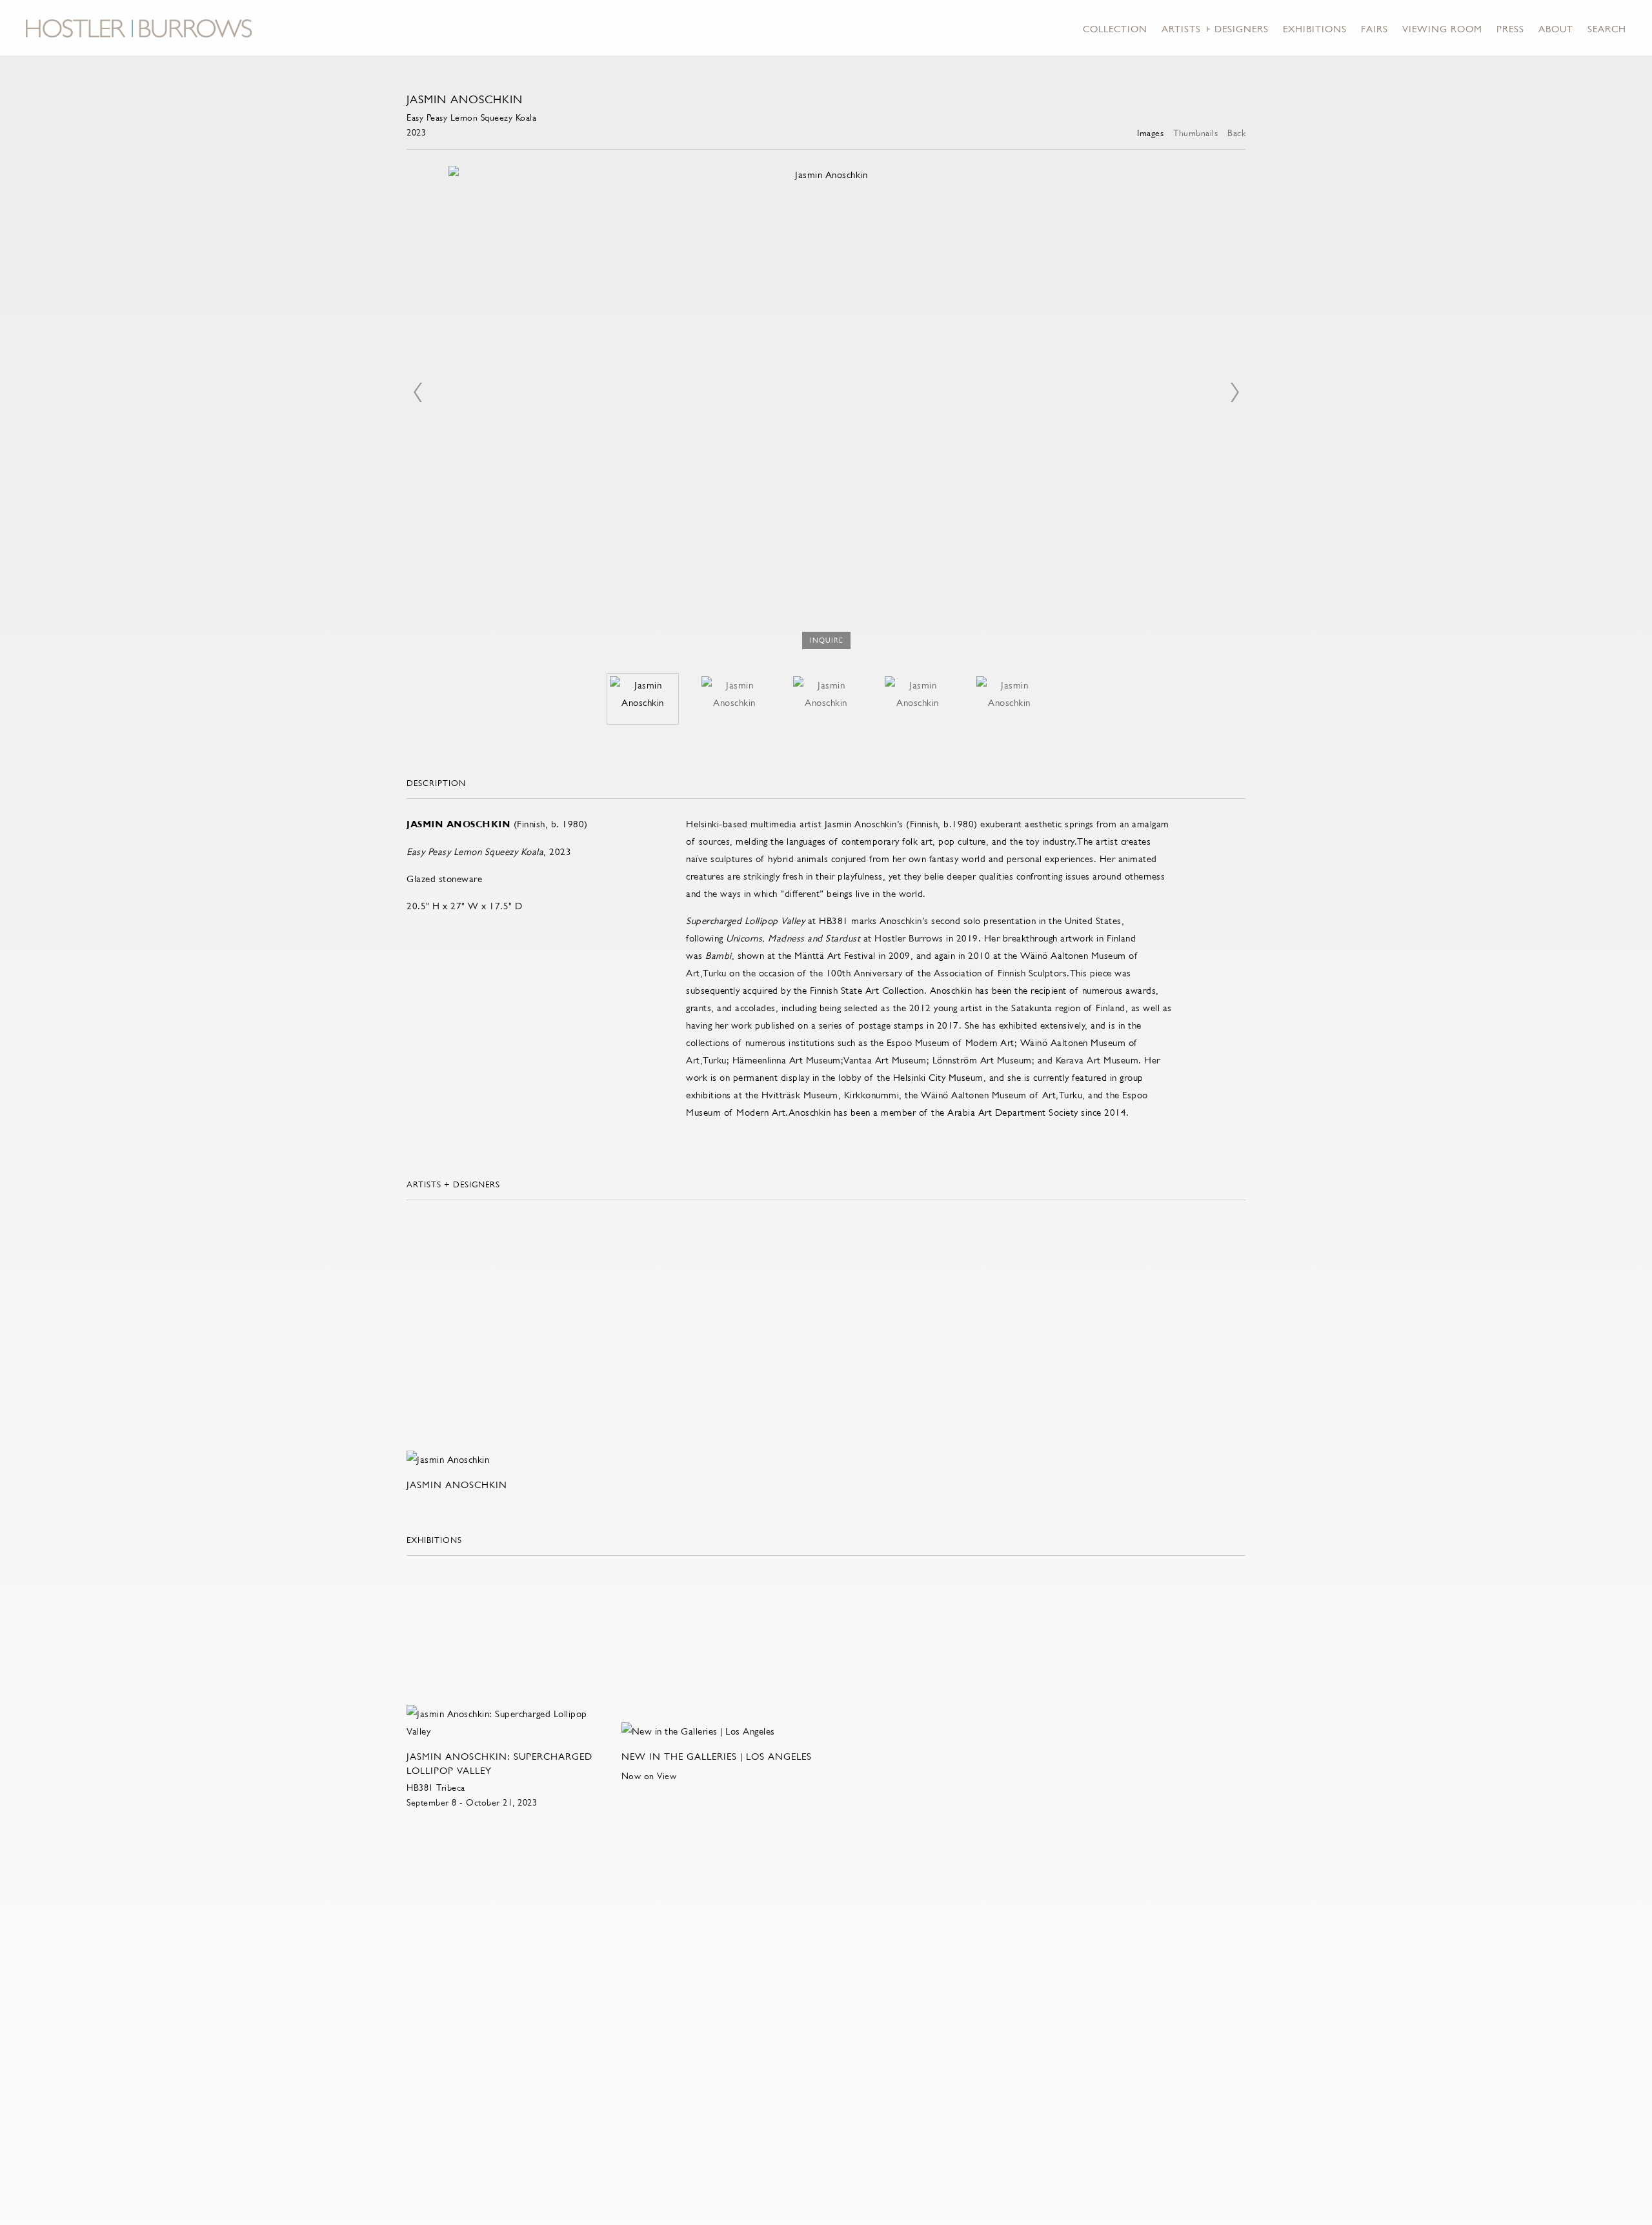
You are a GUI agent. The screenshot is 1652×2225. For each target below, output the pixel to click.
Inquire (826, 640)
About (1556, 29)
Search (1607, 29)
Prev (418, 392)
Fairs (1375, 29)
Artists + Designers (1215, 29)
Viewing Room (1442, 29)
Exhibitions (1315, 29)
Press (1510, 29)
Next (1234, 392)
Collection (1115, 29)
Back (1236, 133)
